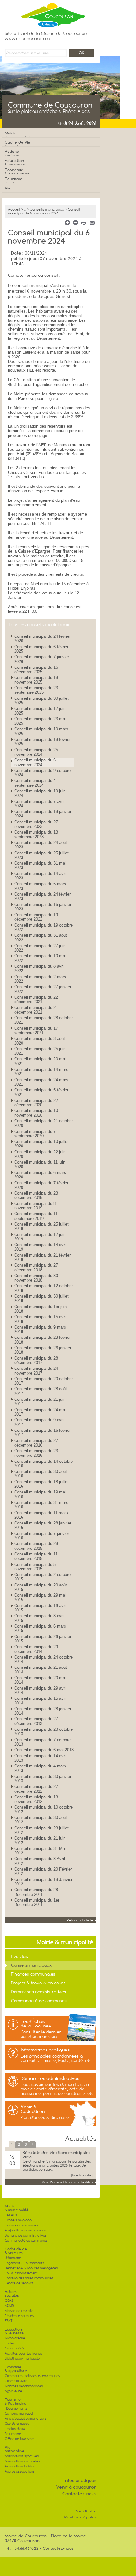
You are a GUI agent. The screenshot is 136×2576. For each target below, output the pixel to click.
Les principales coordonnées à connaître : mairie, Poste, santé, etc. (56, 2058)
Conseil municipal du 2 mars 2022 (40, 979)
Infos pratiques (80, 2480)
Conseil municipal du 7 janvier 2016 (42, 1536)
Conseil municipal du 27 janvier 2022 (43, 989)
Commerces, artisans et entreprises (32, 2376)
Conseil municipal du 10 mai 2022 (40, 958)
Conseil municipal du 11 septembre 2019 (36, 1216)
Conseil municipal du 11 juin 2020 (40, 1164)
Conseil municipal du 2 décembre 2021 (35, 1010)
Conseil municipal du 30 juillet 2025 (41, 701)
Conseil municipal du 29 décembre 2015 (36, 1546)
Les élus (19, 1956)
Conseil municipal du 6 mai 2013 (44, 1750)
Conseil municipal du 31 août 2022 (41, 937)
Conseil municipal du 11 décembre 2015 (36, 1556)
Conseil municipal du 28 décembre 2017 (36, 1360)
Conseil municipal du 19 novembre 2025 (36, 680)
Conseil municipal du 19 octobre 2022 (43, 927)
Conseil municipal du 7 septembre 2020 (35, 1134)
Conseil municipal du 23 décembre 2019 (36, 1195)
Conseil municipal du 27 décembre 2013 (36, 1721)
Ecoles (9, 2343)
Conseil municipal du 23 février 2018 (42, 1340)
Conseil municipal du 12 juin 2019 (40, 1237)
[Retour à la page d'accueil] (46, 14)
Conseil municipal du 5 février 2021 (41, 1092)
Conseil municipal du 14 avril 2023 (40, 876)
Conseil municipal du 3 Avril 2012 (40, 1861)
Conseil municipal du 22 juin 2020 (40, 1154)
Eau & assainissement (21, 2273)
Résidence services (19, 2316)
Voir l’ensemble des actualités (68, 2182)
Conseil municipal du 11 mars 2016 (41, 1515)
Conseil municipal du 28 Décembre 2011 (36, 1892)
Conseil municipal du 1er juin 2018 (40, 1309)
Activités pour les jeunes (23, 2353)
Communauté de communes (39, 2001)
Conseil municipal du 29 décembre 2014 (36, 1649)
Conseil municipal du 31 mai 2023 (40, 865)
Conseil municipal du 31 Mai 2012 (40, 1851)
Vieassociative (15, 2449)
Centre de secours (19, 2283)
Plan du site (86, 2511)
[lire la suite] (82, 2175)
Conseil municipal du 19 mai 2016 (40, 1494)
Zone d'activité (16, 2381)
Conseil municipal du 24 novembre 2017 (36, 1371)
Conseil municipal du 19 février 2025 (42, 742)
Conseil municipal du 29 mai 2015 (40, 1597)
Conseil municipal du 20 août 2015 (41, 1587)
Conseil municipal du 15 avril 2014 (40, 1701)
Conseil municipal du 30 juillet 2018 (41, 1298)
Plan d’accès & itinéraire (45, 2117)
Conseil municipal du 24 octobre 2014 (43, 1659)
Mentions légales (80, 2517)
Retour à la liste (80, 1920)
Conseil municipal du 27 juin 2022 (40, 948)
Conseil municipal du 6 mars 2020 (40, 1175)
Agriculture (13, 2391)
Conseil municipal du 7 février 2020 (41, 1185)
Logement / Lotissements (24, 2263)
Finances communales (33, 1974)
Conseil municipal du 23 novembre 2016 (36, 1453)
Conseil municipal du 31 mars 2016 (41, 1505)
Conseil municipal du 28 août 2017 (41, 1391)
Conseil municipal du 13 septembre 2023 (36, 834)
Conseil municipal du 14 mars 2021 (41, 1072)
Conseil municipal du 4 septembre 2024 (35, 783)
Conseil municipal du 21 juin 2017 (40, 1402)
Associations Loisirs (19, 2466)
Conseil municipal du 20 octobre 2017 (43, 1381)
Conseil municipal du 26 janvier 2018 (43, 1350)
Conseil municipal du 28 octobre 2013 (43, 1732)
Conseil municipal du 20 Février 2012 (43, 1871)
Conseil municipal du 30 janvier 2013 (43, 1779)
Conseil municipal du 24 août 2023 (41, 845)
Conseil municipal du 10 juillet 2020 (41, 1144)
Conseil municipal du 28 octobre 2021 (43, 1020)
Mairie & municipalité (17, 2208)
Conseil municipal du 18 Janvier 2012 (43, 1882)
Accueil (14, 209)
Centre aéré (14, 2348)
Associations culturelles (22, 2461)
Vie (16, 190)
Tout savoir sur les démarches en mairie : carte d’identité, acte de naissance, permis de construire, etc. (58, 2089)
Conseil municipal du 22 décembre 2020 (36, 1103)
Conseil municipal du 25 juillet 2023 (41, 855)
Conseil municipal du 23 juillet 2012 (41, 1830)
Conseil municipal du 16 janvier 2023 (43, 907)
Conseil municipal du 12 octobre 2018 (43, 1288)
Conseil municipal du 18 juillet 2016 (41, 1484)
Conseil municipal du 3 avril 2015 (39, 1618)
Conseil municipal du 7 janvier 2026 (42, 659)
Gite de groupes (17, 2424)
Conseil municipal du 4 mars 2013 (40, 1768)
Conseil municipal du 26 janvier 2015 (43, 1639)
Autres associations (20, 2471)
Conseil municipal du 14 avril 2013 (40, 1758)
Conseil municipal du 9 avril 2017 (39, 1422)
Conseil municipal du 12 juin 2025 (40, 711)
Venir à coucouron (76, 2487)
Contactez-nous (79, 2494)
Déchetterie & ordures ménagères (31, 2268)
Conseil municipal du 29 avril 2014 (40, 1690)
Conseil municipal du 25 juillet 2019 (41, 1226)
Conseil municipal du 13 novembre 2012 (36, 1799)
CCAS (9, 2301)
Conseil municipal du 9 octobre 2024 (42, 773)
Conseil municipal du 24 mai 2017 (40, 1412)
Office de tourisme (19, 2439)
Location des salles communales (29, 2278)
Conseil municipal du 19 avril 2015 (40, 1608)
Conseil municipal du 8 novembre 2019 (35, 1206)
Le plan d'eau (15, 2429)
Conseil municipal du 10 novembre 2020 (36, 1113)
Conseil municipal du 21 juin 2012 (40, 1840)
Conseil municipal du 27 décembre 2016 (36, 1443)
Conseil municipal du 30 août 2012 (41, 1820)
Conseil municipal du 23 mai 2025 (40, 721)
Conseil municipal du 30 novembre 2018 (36, 1278)
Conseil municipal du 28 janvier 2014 (43, 1711)
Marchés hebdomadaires (24, 2386)
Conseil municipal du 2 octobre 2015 (42, 1577)
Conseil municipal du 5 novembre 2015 (35, 1567)
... (25, 209)
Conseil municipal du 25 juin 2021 (40, 1051)
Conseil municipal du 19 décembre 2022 (36, 917)
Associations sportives (22, 2456)
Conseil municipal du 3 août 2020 (40, 1041)
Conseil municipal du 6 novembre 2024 (35, 762)
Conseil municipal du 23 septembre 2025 (36, 690)
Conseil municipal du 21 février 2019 (42, 1257)
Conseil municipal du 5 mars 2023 (40, 886)
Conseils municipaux (47, 209)
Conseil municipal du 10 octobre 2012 (43, 1809)
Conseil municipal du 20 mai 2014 (40, 1680)
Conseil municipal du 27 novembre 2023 (36, 824)
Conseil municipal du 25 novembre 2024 (36, 752)
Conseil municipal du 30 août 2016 (41, 1474)
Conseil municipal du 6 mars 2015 (40, 1628)
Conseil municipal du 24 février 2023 (42, 896)
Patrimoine (13, 2434)
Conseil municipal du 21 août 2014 (41, 1670)
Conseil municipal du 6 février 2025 (41, 649)
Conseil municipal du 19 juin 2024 (40, 793)
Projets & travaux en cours (38, 1983)
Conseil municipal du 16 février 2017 (42, 1433)
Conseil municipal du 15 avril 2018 (40, 1319)
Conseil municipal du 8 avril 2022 (39, 968)
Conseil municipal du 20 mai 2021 (40, 1061)
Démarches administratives (39, 1992)
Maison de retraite (19, 2311)
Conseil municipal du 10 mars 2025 (41, 731)
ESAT (9, 2321)
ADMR (9, 2306)
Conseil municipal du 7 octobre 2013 (42, 1742)
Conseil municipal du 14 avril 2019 (40, 1247)
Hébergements (16, 2408)
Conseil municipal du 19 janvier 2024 (43, 814)
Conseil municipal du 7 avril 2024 (39, 804)
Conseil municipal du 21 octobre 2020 (43, 1123)
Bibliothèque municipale (22, 2359)
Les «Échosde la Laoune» (36, 2024)
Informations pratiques (45, 2050)
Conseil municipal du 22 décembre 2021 (36, 999)
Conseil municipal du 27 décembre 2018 (36, 1267)
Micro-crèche (15, 2338)
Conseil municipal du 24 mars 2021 (41, 1082)
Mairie (18, 135)
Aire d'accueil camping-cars (25, 2419)
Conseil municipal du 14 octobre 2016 (43, 1464)
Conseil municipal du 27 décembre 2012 (36, 1789)
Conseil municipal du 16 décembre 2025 (36, 670)
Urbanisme (13, 2258)
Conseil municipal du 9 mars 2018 (40, 1329)
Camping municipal (19, 2414)
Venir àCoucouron (33, 2109)
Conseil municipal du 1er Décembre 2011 (37, 1902)
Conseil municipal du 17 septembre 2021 (36, 1030)
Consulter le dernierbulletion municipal (41, 2034)
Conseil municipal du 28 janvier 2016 (43, 1525)
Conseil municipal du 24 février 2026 (42, 639)
